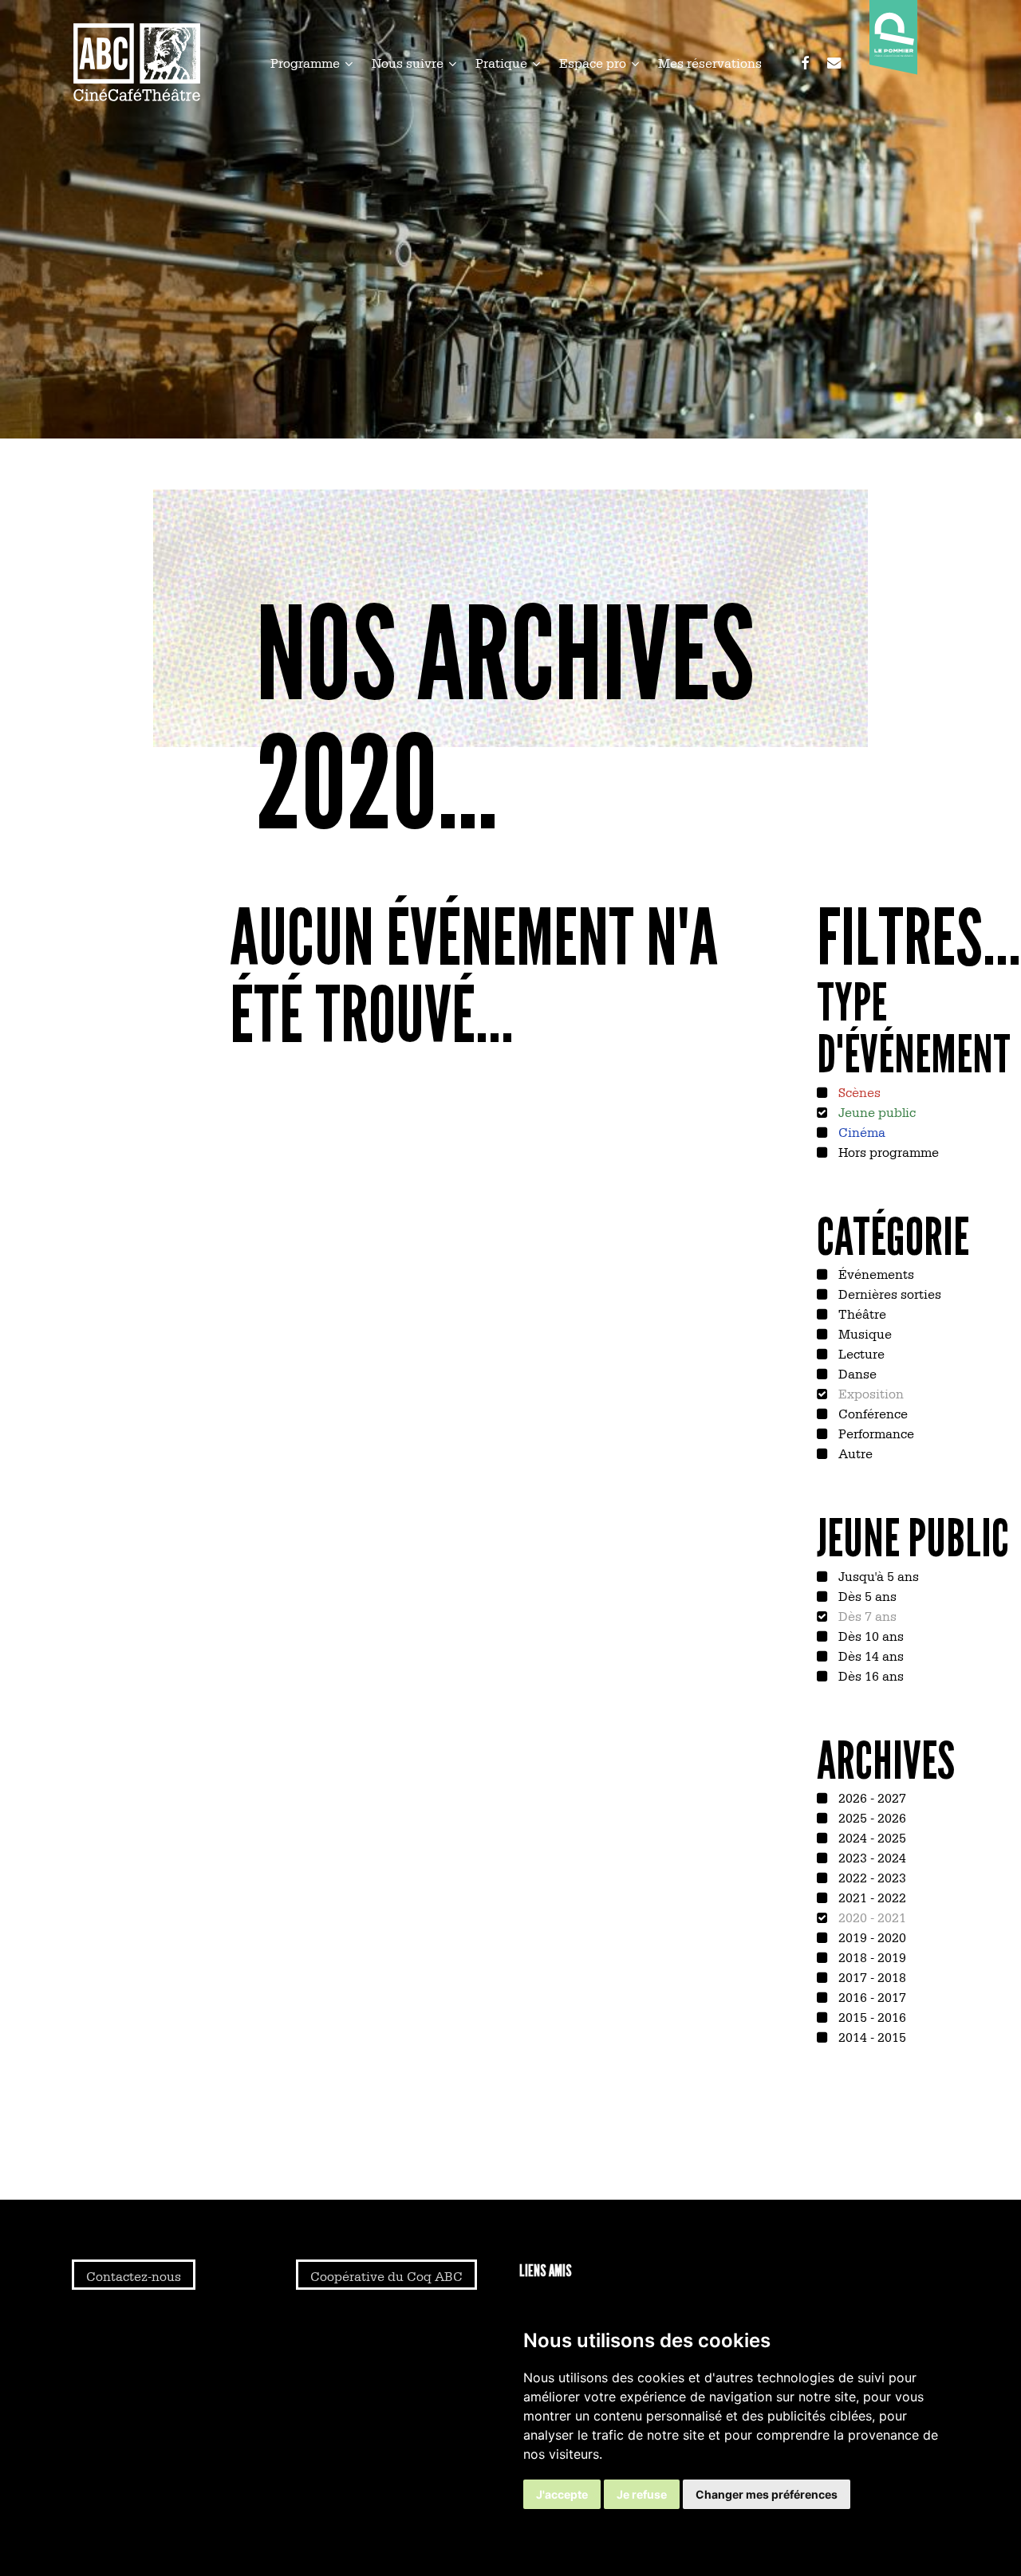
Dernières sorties (888, 1293)
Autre (854, 1453)
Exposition (869, 1393)
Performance (875, 1433)
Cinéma (860, 1131)
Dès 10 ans (869, 1635)
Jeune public (875, 1111)
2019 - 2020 (871, 1937)
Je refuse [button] (642, 2494)
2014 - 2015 (871, 2036)
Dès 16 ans (869, 1675)
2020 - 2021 (871, 1917)
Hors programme (887, 1151)
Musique (863, 1333)
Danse (856, 1373)
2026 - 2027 (871, 1797)
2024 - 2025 (871, 1837)
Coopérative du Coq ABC (386, 2275)
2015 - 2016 (871, 2016)
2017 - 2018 (871, 1976)
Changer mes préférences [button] (767, 2494)
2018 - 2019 (871, 1957)
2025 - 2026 (871, 1817)
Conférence (871, 1413)
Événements (875, 1273)
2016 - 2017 (871, 1996)
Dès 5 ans (866, 1595)
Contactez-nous (134, 2275)
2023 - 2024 (871, 1857)
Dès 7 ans (866, 1615)
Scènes (858, 1091)
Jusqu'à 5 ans (877, 1575)
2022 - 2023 (871, 1877)
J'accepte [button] (562, 2494)
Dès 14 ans (869, 1655)
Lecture (860, 1353)
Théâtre (861, 1313)
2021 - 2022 (871, 1897)
